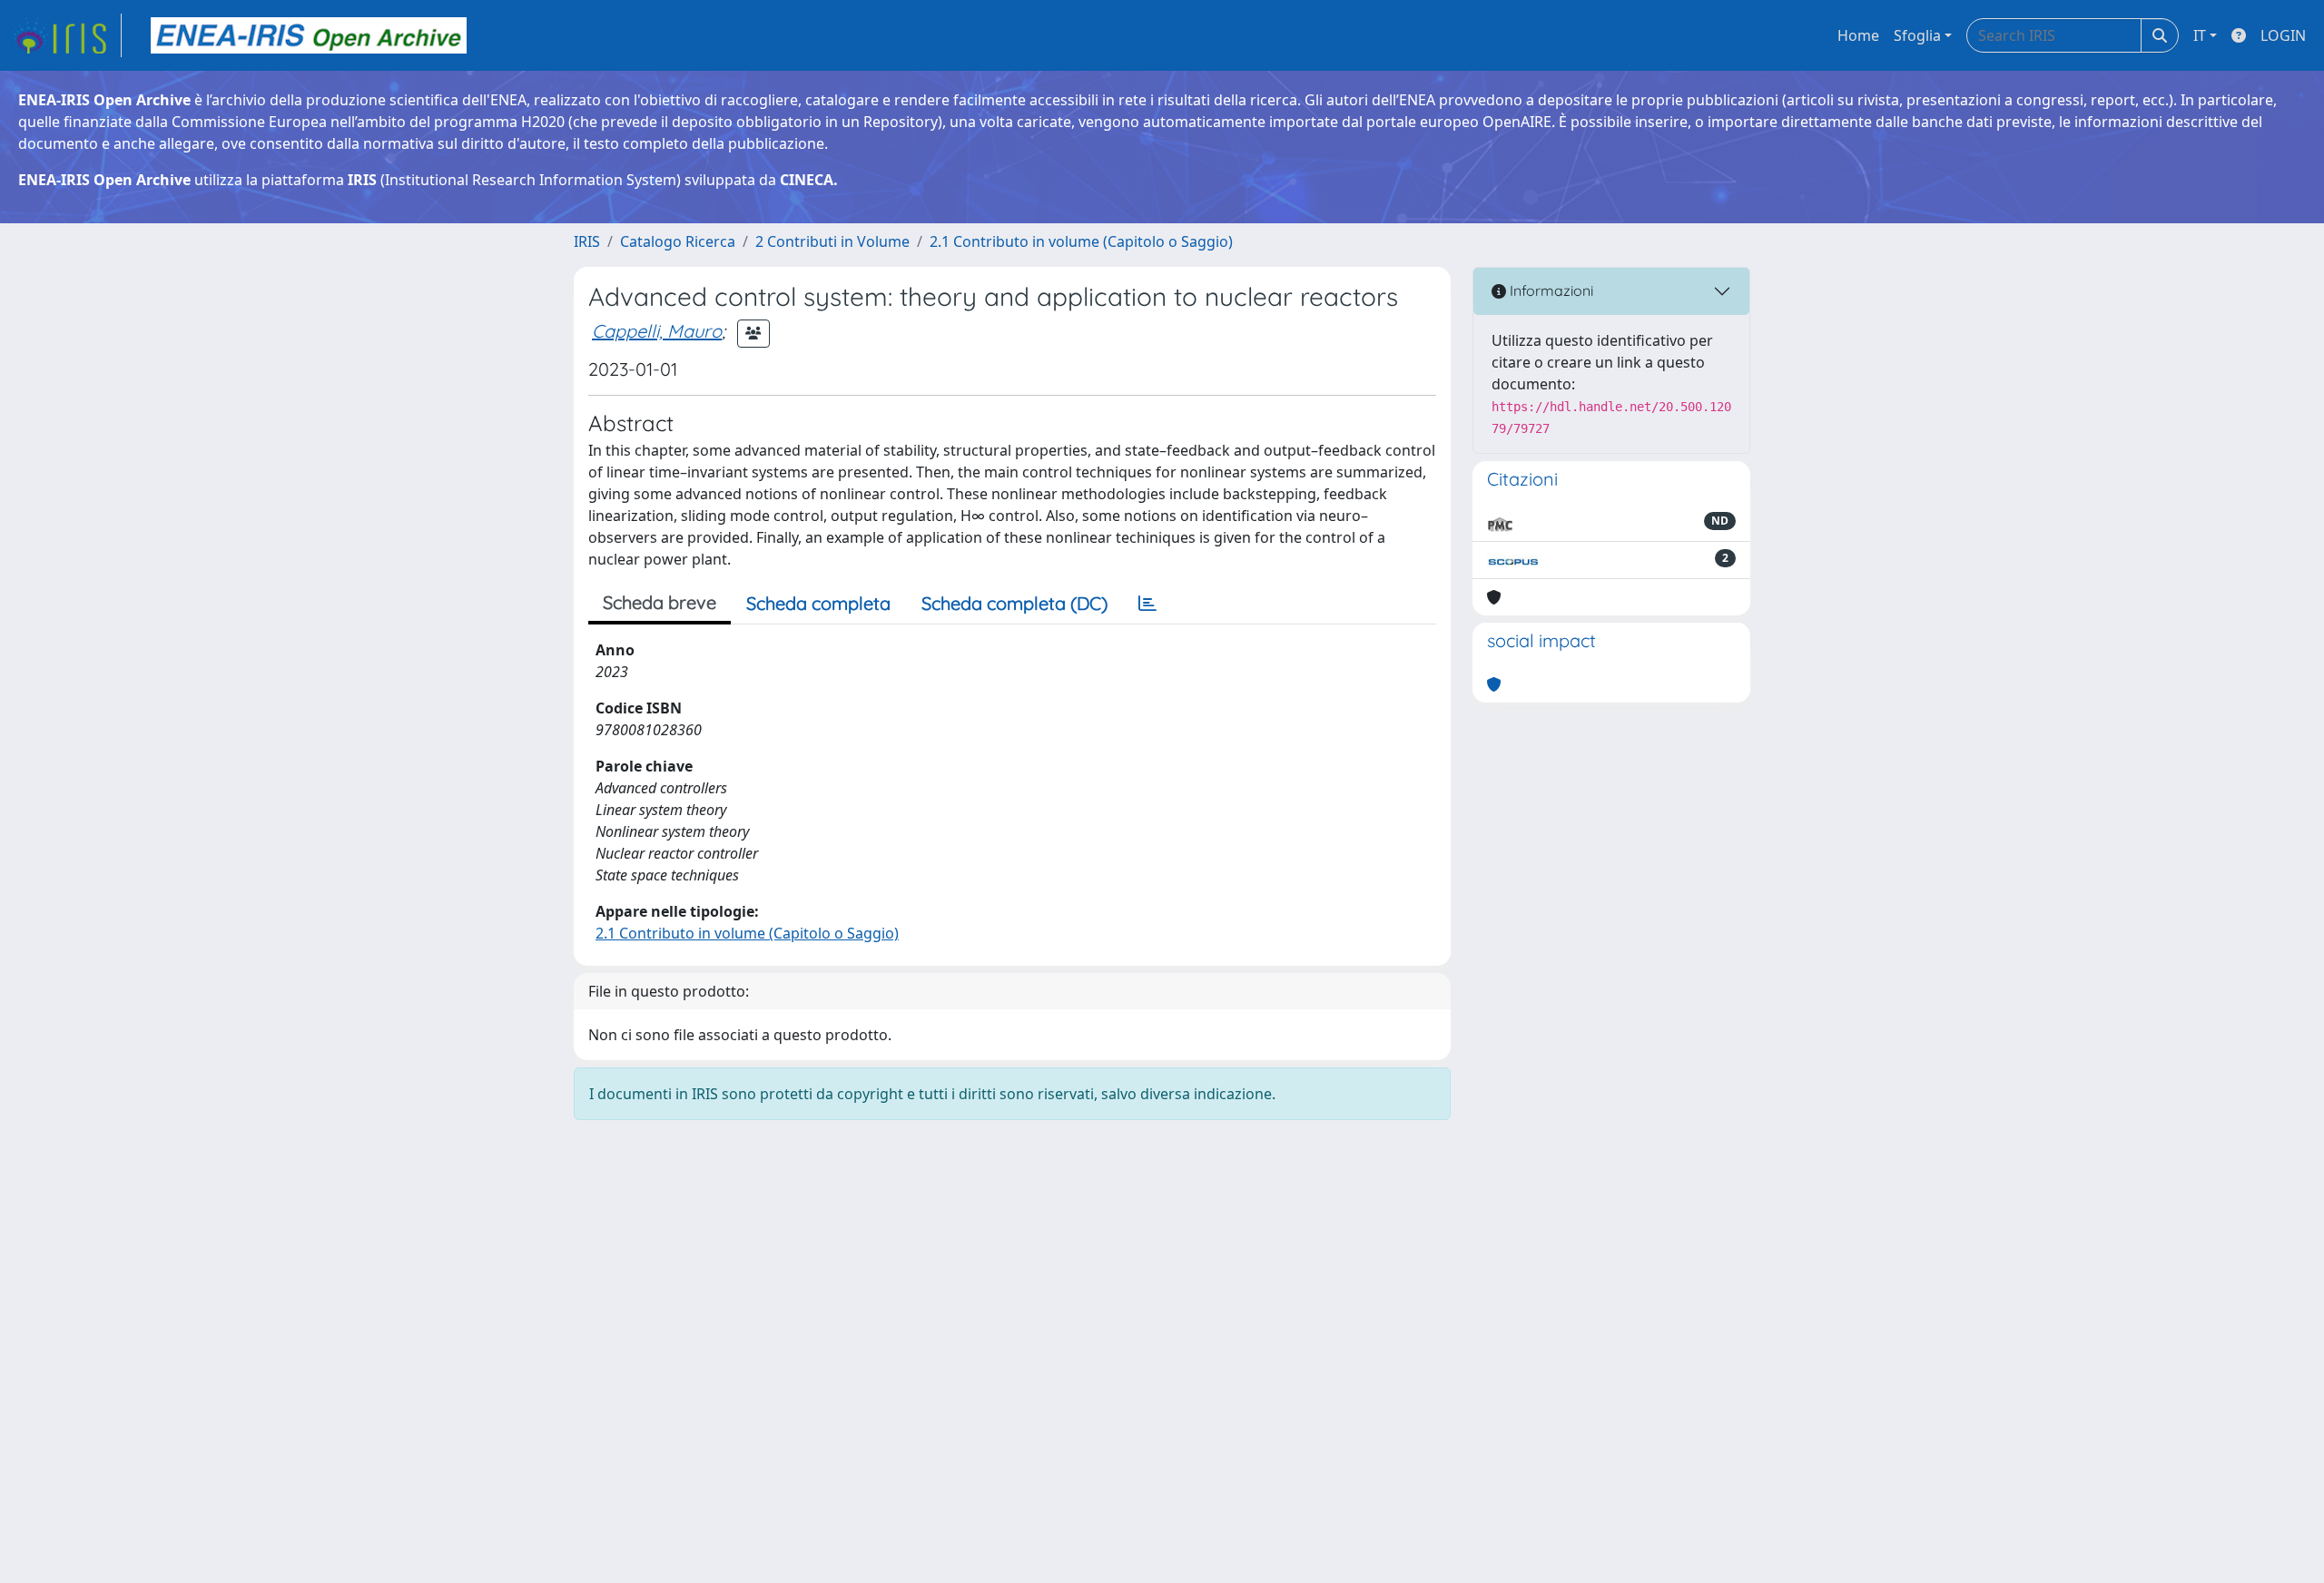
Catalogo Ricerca (678, 241)
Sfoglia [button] (1917, 35)
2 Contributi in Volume (832, 241)
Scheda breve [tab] (660, 602)
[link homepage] (66, 35)
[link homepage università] (309, 35)
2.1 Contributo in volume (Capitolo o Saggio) (1081, 241)
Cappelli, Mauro (657, 331)
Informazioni (1550, 290)
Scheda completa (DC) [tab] (1014, 603)
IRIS (587, 241)
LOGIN (2283, 35)
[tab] (1147, 604)
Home (1858, 35)
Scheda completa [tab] (818, 603)
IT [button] (2200, 35)
